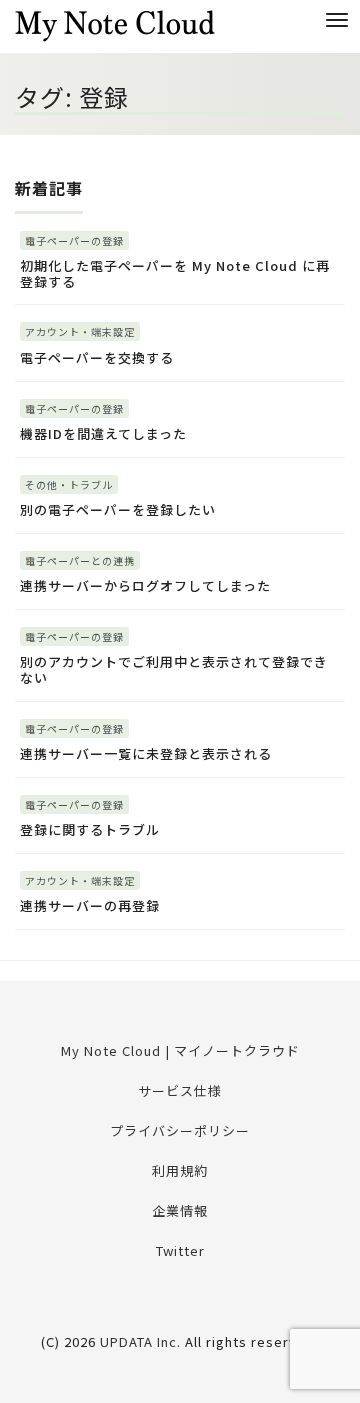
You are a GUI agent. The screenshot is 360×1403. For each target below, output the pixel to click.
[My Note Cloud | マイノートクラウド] (115, 23)
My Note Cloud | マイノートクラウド (180, 1050)
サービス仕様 (180, 1090)
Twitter (180, 1250)
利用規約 (180, 1170)
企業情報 (180, 1210)
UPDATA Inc (138, 1341)
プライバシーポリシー (180, 1130)
